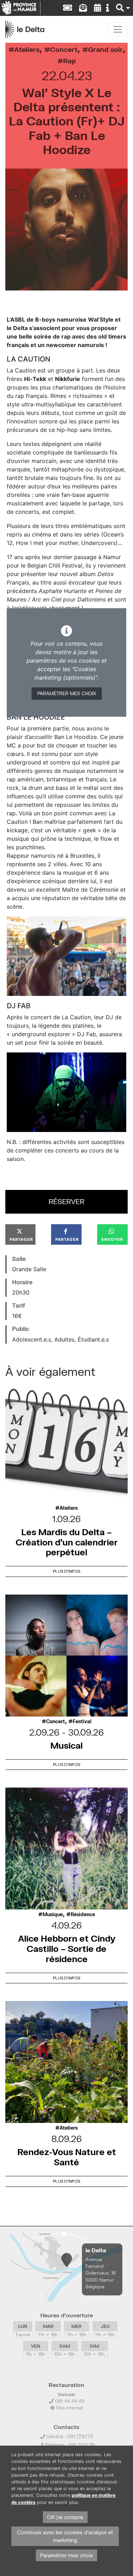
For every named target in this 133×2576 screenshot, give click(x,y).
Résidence (83, 1914)
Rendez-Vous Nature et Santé (67, 2157)
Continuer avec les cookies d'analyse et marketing (65, 2536)
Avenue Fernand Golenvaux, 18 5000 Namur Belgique (101, 2273)
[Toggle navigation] (118, 29)
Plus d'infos (66, 1571)
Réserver (66, 1201)
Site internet (69, 2408)
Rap (70, 61)
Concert (64, 49)
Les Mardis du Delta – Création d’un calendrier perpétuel (67, 1542)
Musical (66, 1745)
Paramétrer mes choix (67, 693)
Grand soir (105, 49)
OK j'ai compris (65, 2517)
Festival (82, 1721)
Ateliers (27, 49)
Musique (53, 1914)
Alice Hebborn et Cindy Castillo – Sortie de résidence (67, 1949)
